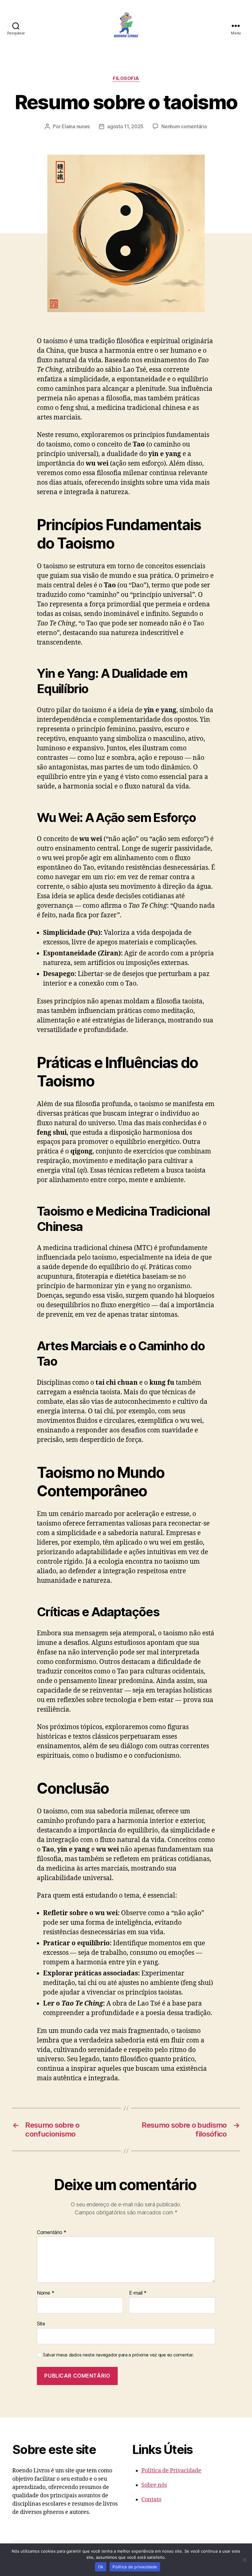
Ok (101, 2567)
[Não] (244, 2560)
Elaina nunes (76, 126)
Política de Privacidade (171, 2471)
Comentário (52, 2233)
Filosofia (126, 78)
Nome (45, 2293)
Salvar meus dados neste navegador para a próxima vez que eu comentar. (118, 2355)
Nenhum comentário (184, 126)
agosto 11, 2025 (125, 126)
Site (41, 2323)
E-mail (138, 2293)
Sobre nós (154, 2485)
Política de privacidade (135, 2567)
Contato (151, 2500)
